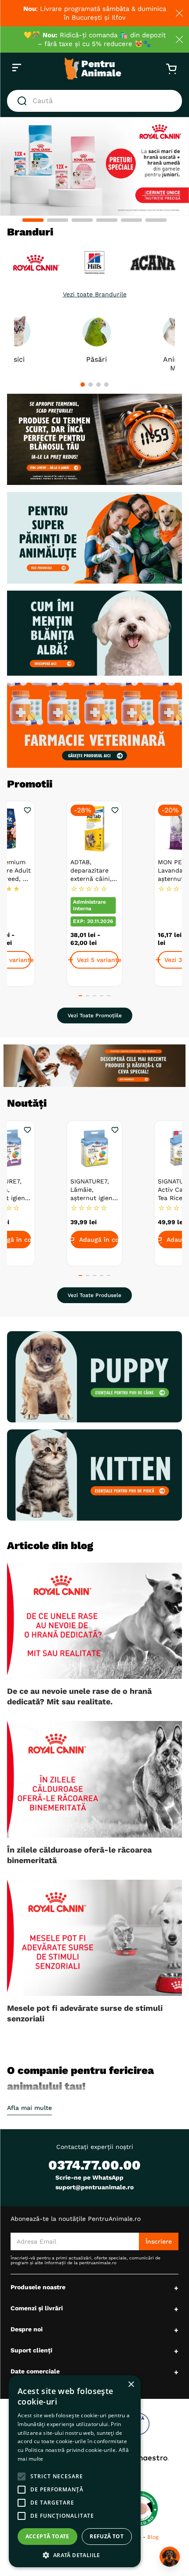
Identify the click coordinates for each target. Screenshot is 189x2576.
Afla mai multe (29, 2108)
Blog (153, 2537)
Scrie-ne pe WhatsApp (89, 2177)
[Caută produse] (24, 101)
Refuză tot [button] (107, 2536)
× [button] (131, 2385)
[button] (33, 220)
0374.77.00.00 (94, 2165)
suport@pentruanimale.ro (94, 2187)
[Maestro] (142, 2458)
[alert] (75, 2471)
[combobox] (94, 101)
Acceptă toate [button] (47, 2536)
